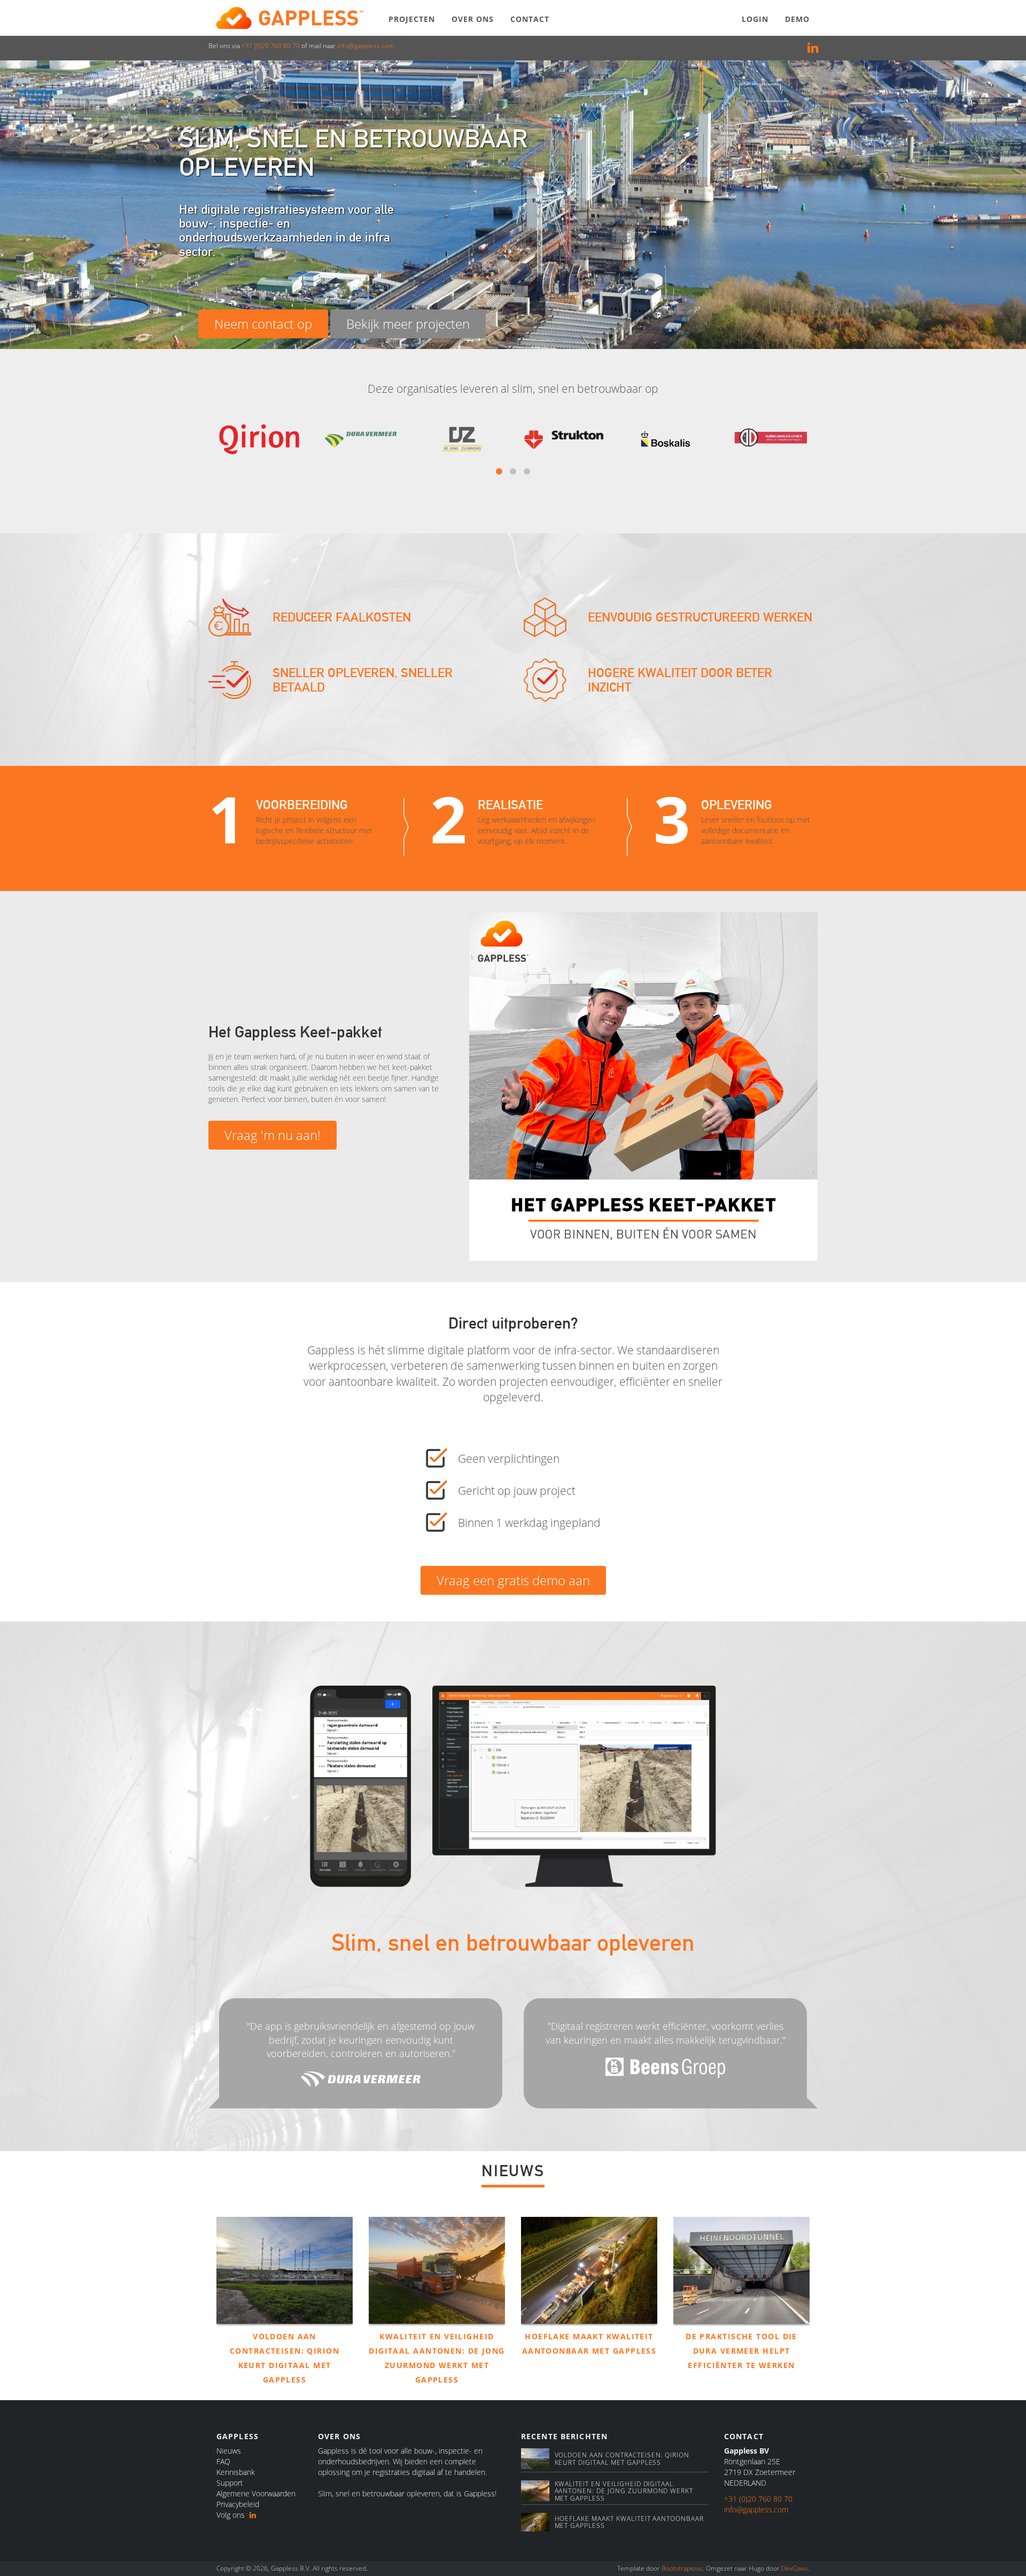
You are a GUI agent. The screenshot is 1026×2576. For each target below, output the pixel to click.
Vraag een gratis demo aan (513, 1580)
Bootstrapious (682, 2568)
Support (230, 2483)
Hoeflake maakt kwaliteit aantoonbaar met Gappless (629, 2522)
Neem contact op (263, 324)
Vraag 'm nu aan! (273, 1135)
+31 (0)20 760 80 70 (271, 46)
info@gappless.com (366, 46)
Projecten (412, 19)
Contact (530, 19)
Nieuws (229, 2451)
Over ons (473, 19)
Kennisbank (236, 2472)
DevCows (795, 2568)
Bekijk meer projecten (408, 324)
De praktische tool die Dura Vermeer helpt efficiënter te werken (741, 2351)
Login (755, 19)
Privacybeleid (238, 2504)
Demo (797, 19)
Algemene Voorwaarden (256, 2493)
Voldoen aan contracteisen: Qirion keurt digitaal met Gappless (622, 2458)
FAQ (223, 2461)
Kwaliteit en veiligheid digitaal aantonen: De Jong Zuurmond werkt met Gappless (624, 2491)
